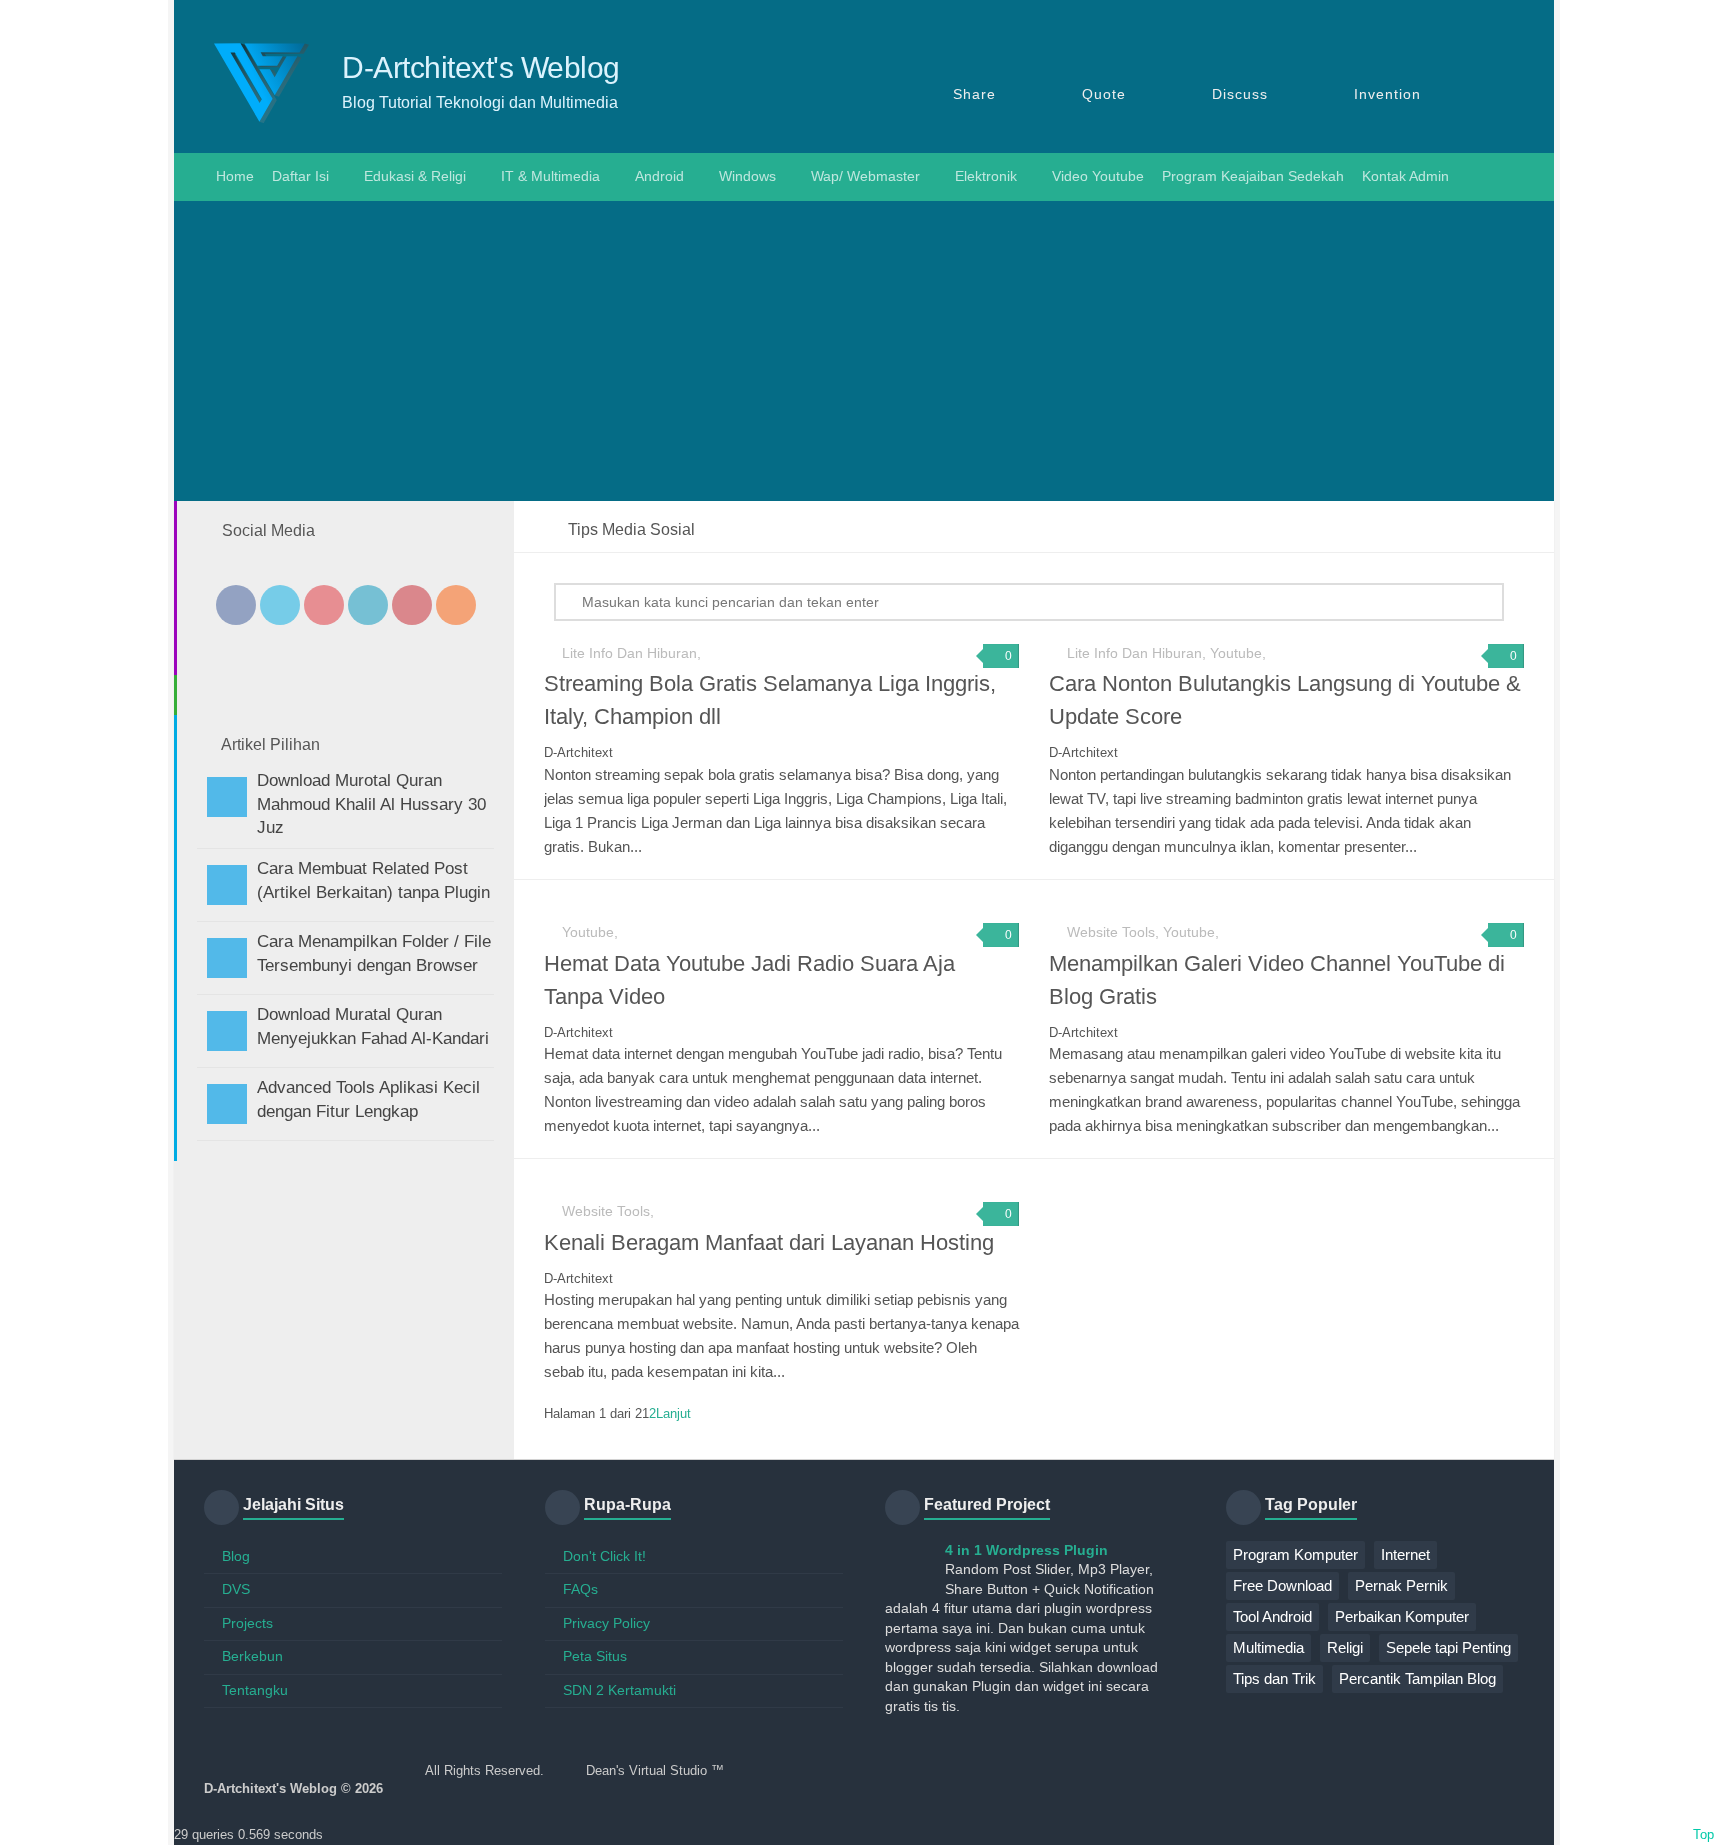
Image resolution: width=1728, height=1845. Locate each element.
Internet (1405, 1554)
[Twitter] (280, 605)
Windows (747, 176)
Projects (247, 1623)
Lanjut (673, 1413)
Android (659, 176)
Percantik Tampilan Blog (1417, 1678)
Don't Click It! (604, 1556)
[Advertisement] (864, 351)
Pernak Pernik (1401, 1585)
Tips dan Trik (1274, 1678)
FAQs (580, 1589)
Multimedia (1268, 1647)
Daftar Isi (300, 176)
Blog (236, 1556)
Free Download (1282, 1585)
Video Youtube (1098, 176)
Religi (1345, 1647)
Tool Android (1272, 1616)
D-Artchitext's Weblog (481, 68)
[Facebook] (236, 605)
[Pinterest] (412, 605)
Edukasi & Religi (415, 176)
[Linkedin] (368, 605)
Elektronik (986, 176)
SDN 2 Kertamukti (619, 1690)
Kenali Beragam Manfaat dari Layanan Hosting (769, 1242)
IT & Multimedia (550, 176)
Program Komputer (1295, 1554)
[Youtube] (324, 605)
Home (233, 176)
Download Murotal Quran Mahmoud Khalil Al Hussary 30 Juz (371, 804)
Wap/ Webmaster (865, 176)
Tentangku (255, 1690)
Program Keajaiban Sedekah (1253, 176)
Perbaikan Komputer (1402, 1616)
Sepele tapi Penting (1448, 1647)
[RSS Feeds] (456, 605)
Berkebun (252, 1656)
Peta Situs (595, 1656)
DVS (236, 1589)
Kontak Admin (1405, 176)
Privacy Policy (606, 1623)
